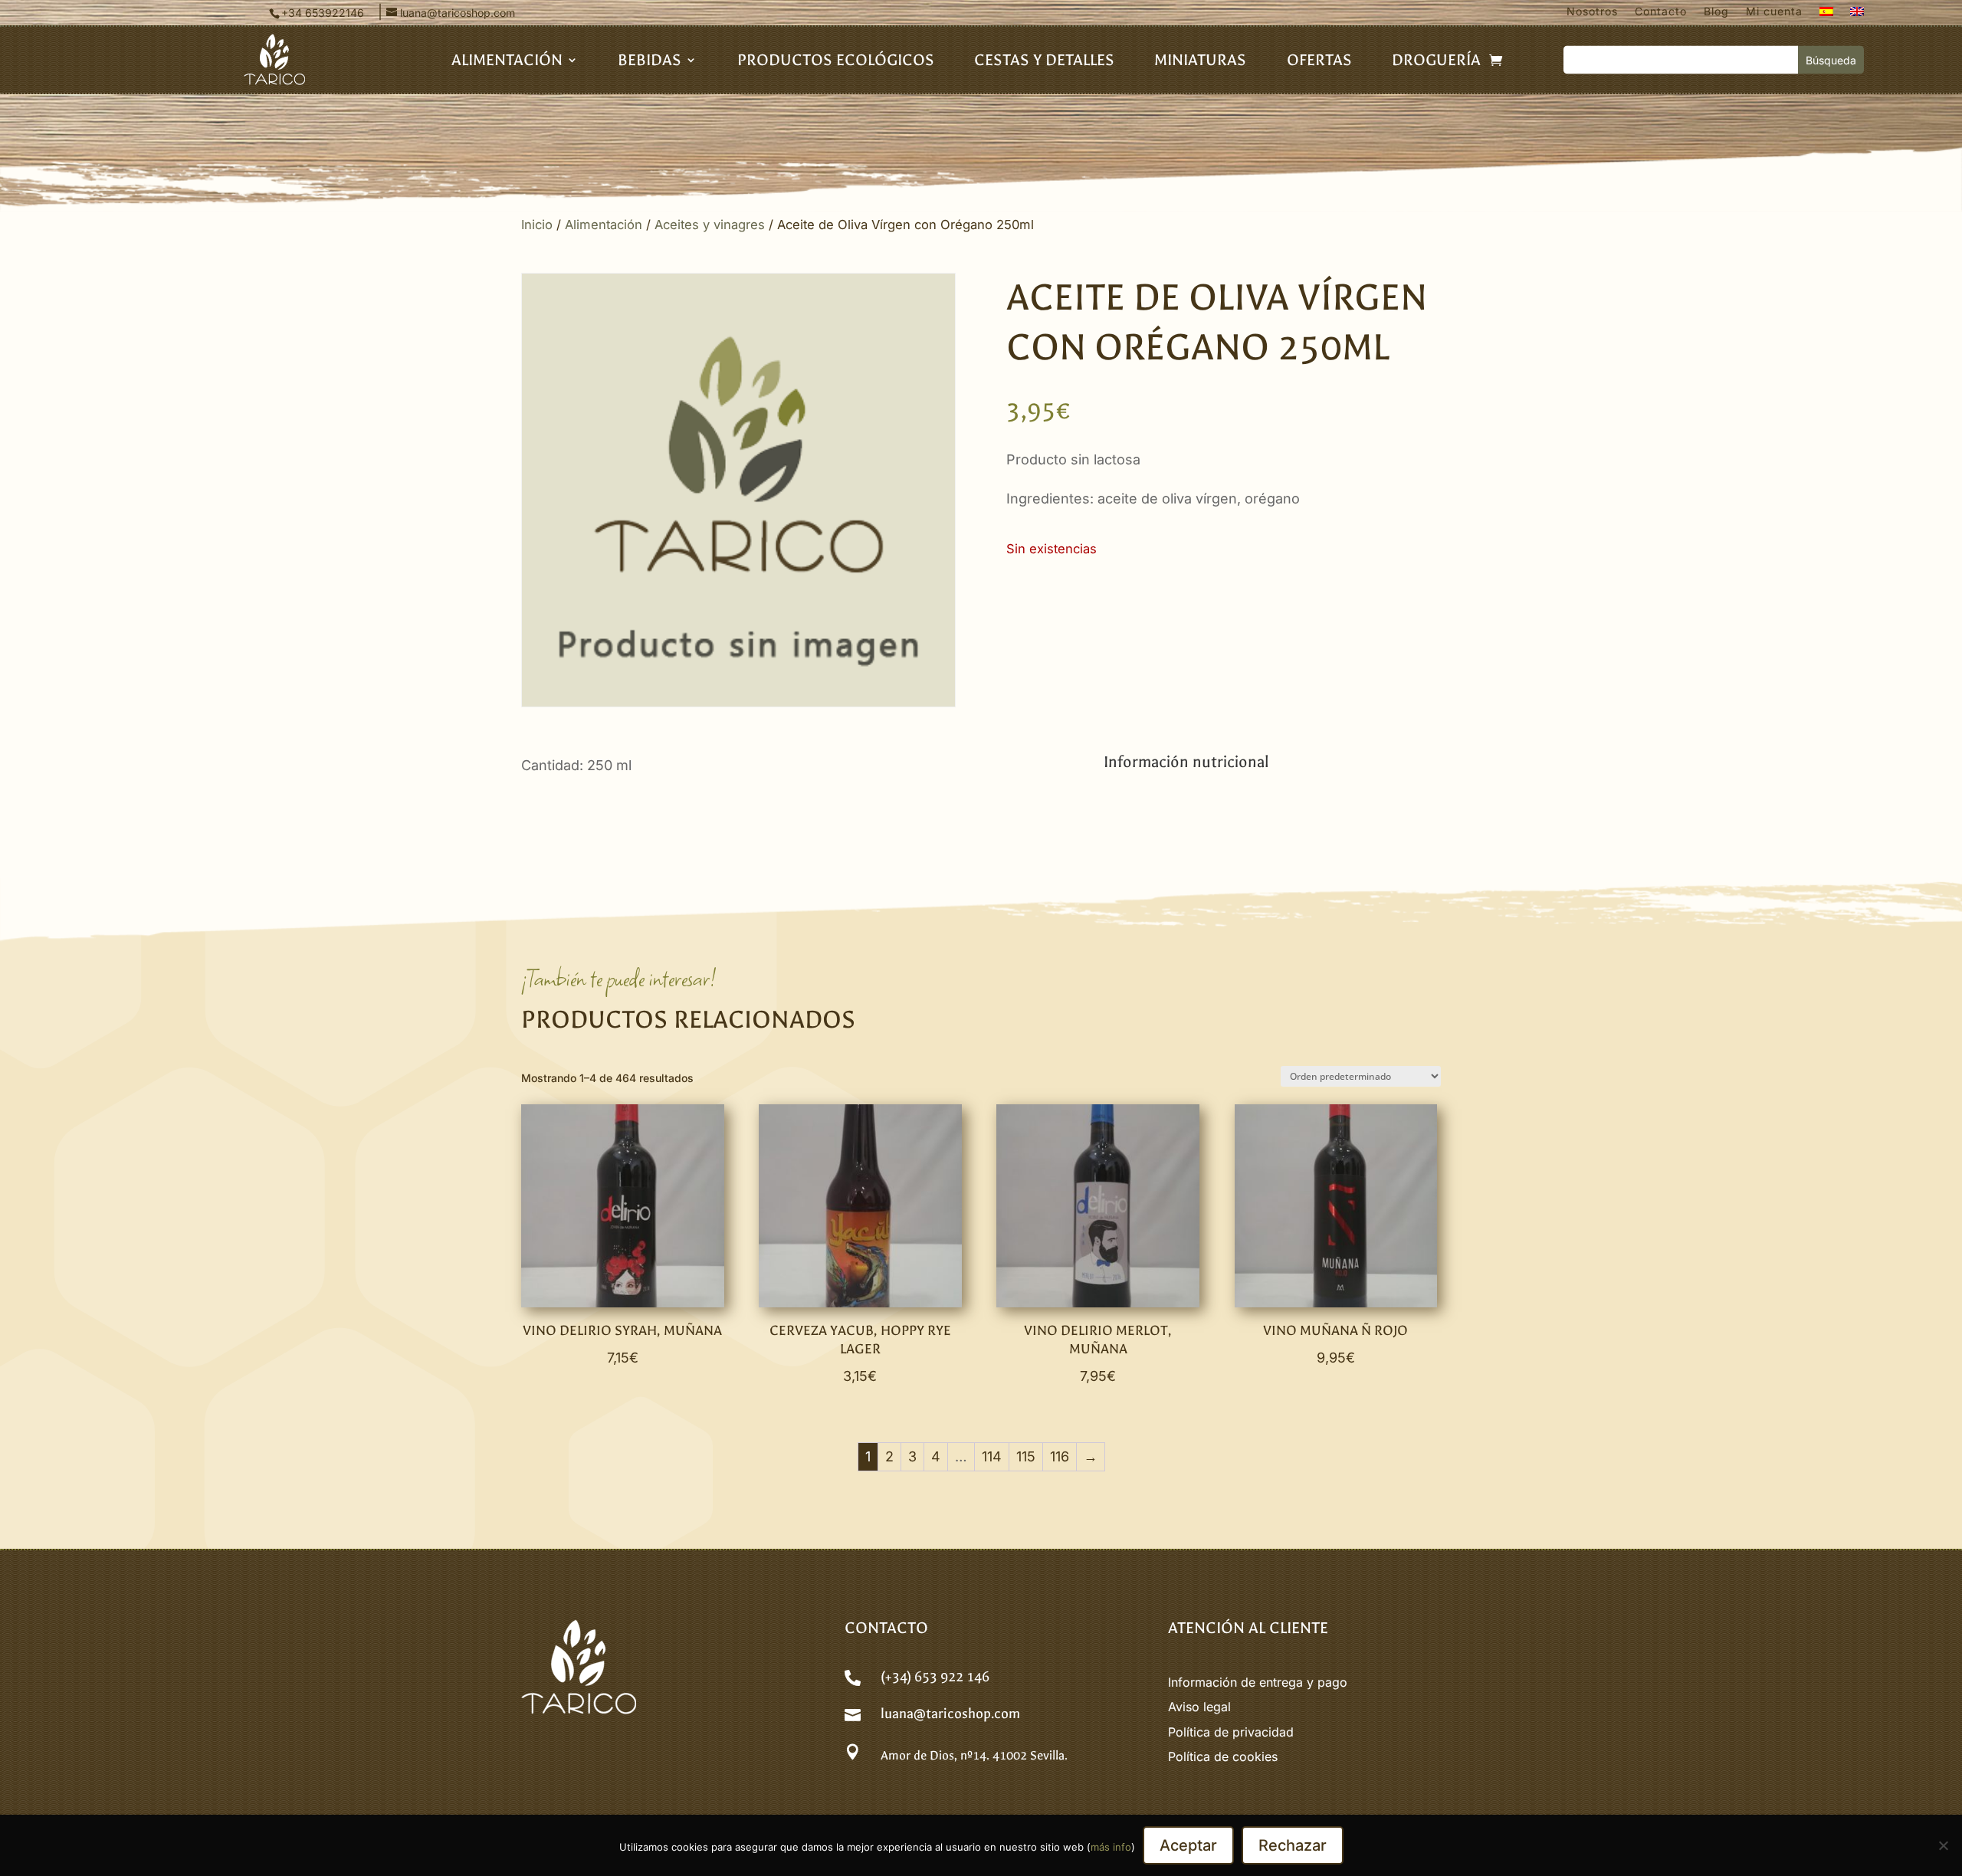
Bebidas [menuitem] (650, 62)
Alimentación (604, 225)
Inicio (537, 225)
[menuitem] (1826, 15)
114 (992, 1456)
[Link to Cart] (1496, 60)
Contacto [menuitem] (1661, 12)
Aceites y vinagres (710, 225)
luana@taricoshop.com (950, 1714)
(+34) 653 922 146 (935, 1677)
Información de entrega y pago (1258, 1682)
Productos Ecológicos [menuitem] (836, 62)
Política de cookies (1223, 1756)
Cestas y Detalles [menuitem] (1044, 62)
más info (1111, 1847)
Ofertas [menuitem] (1319, 62)
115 (1026, 1456)
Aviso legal (1199, 1707)
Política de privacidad (1231, 1732)
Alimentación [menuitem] (507, 62)
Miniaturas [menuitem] (1200, 62)
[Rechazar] (1943, 1845)
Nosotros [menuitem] (1592, 12)
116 (1060, 1456)
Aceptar (1188, 1845)
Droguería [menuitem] (1436, 62)
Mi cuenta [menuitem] (1774, 12)
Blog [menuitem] (1716, 12)
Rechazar (1293, 1845)
